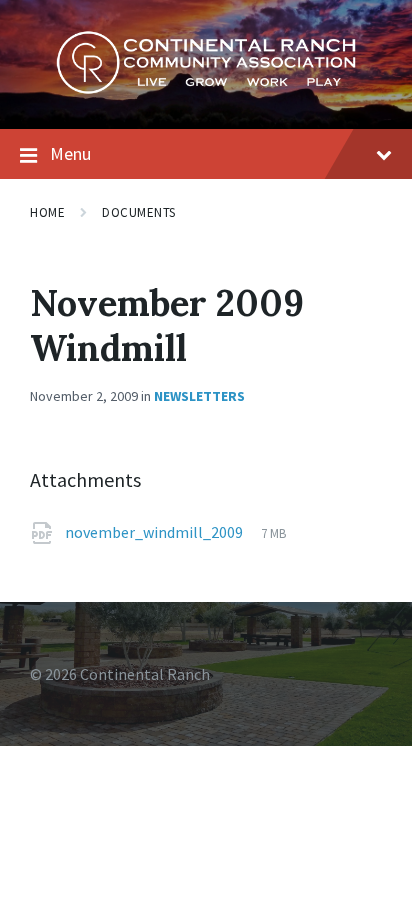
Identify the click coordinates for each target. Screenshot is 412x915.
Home (47, 212)
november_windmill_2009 (155, 532)
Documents (139, 212)
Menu (70, 153)
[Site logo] (206, 89)
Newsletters (199, 396)
